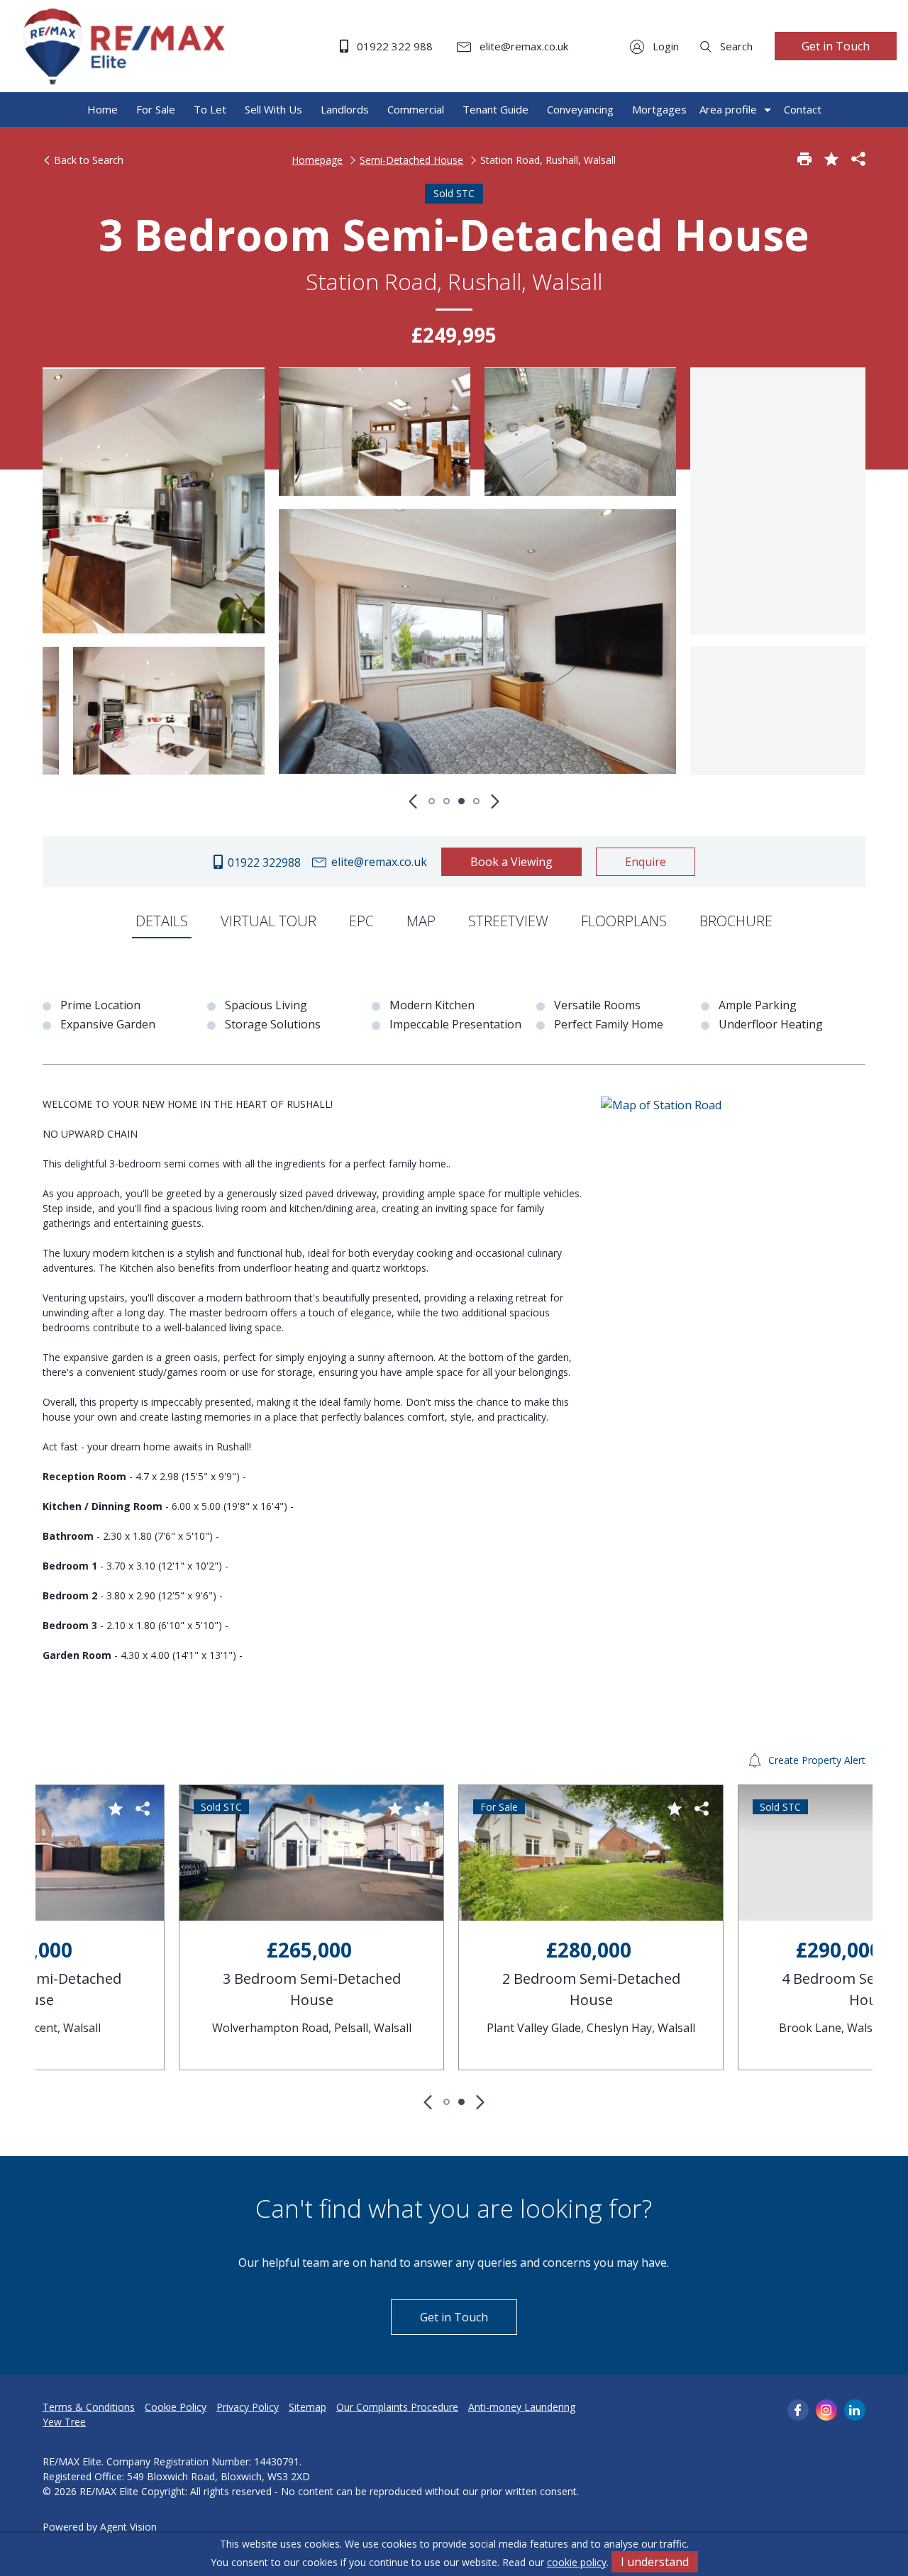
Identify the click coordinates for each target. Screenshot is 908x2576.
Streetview (508, 921)
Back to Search (87, 160)
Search (735, 46)
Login (664, 46)
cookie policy (577, 2562)
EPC (361, 921)
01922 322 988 (393, 46)
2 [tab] (447, 801)
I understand (655, 2562)
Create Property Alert (815, 1760)
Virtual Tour (268, 921)
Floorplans (624, 921)
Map (421, 921)
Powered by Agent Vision (100, 2527)
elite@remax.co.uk (522, 46)
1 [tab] (432, 801)
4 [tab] (476, 801)
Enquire (646, 862)
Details (162, 921)
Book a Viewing (511, 862)
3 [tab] (461, 801)
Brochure (736, 921)
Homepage (317, 160)
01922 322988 (263, 862)
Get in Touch (836, 46)
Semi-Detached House (411, 160)
